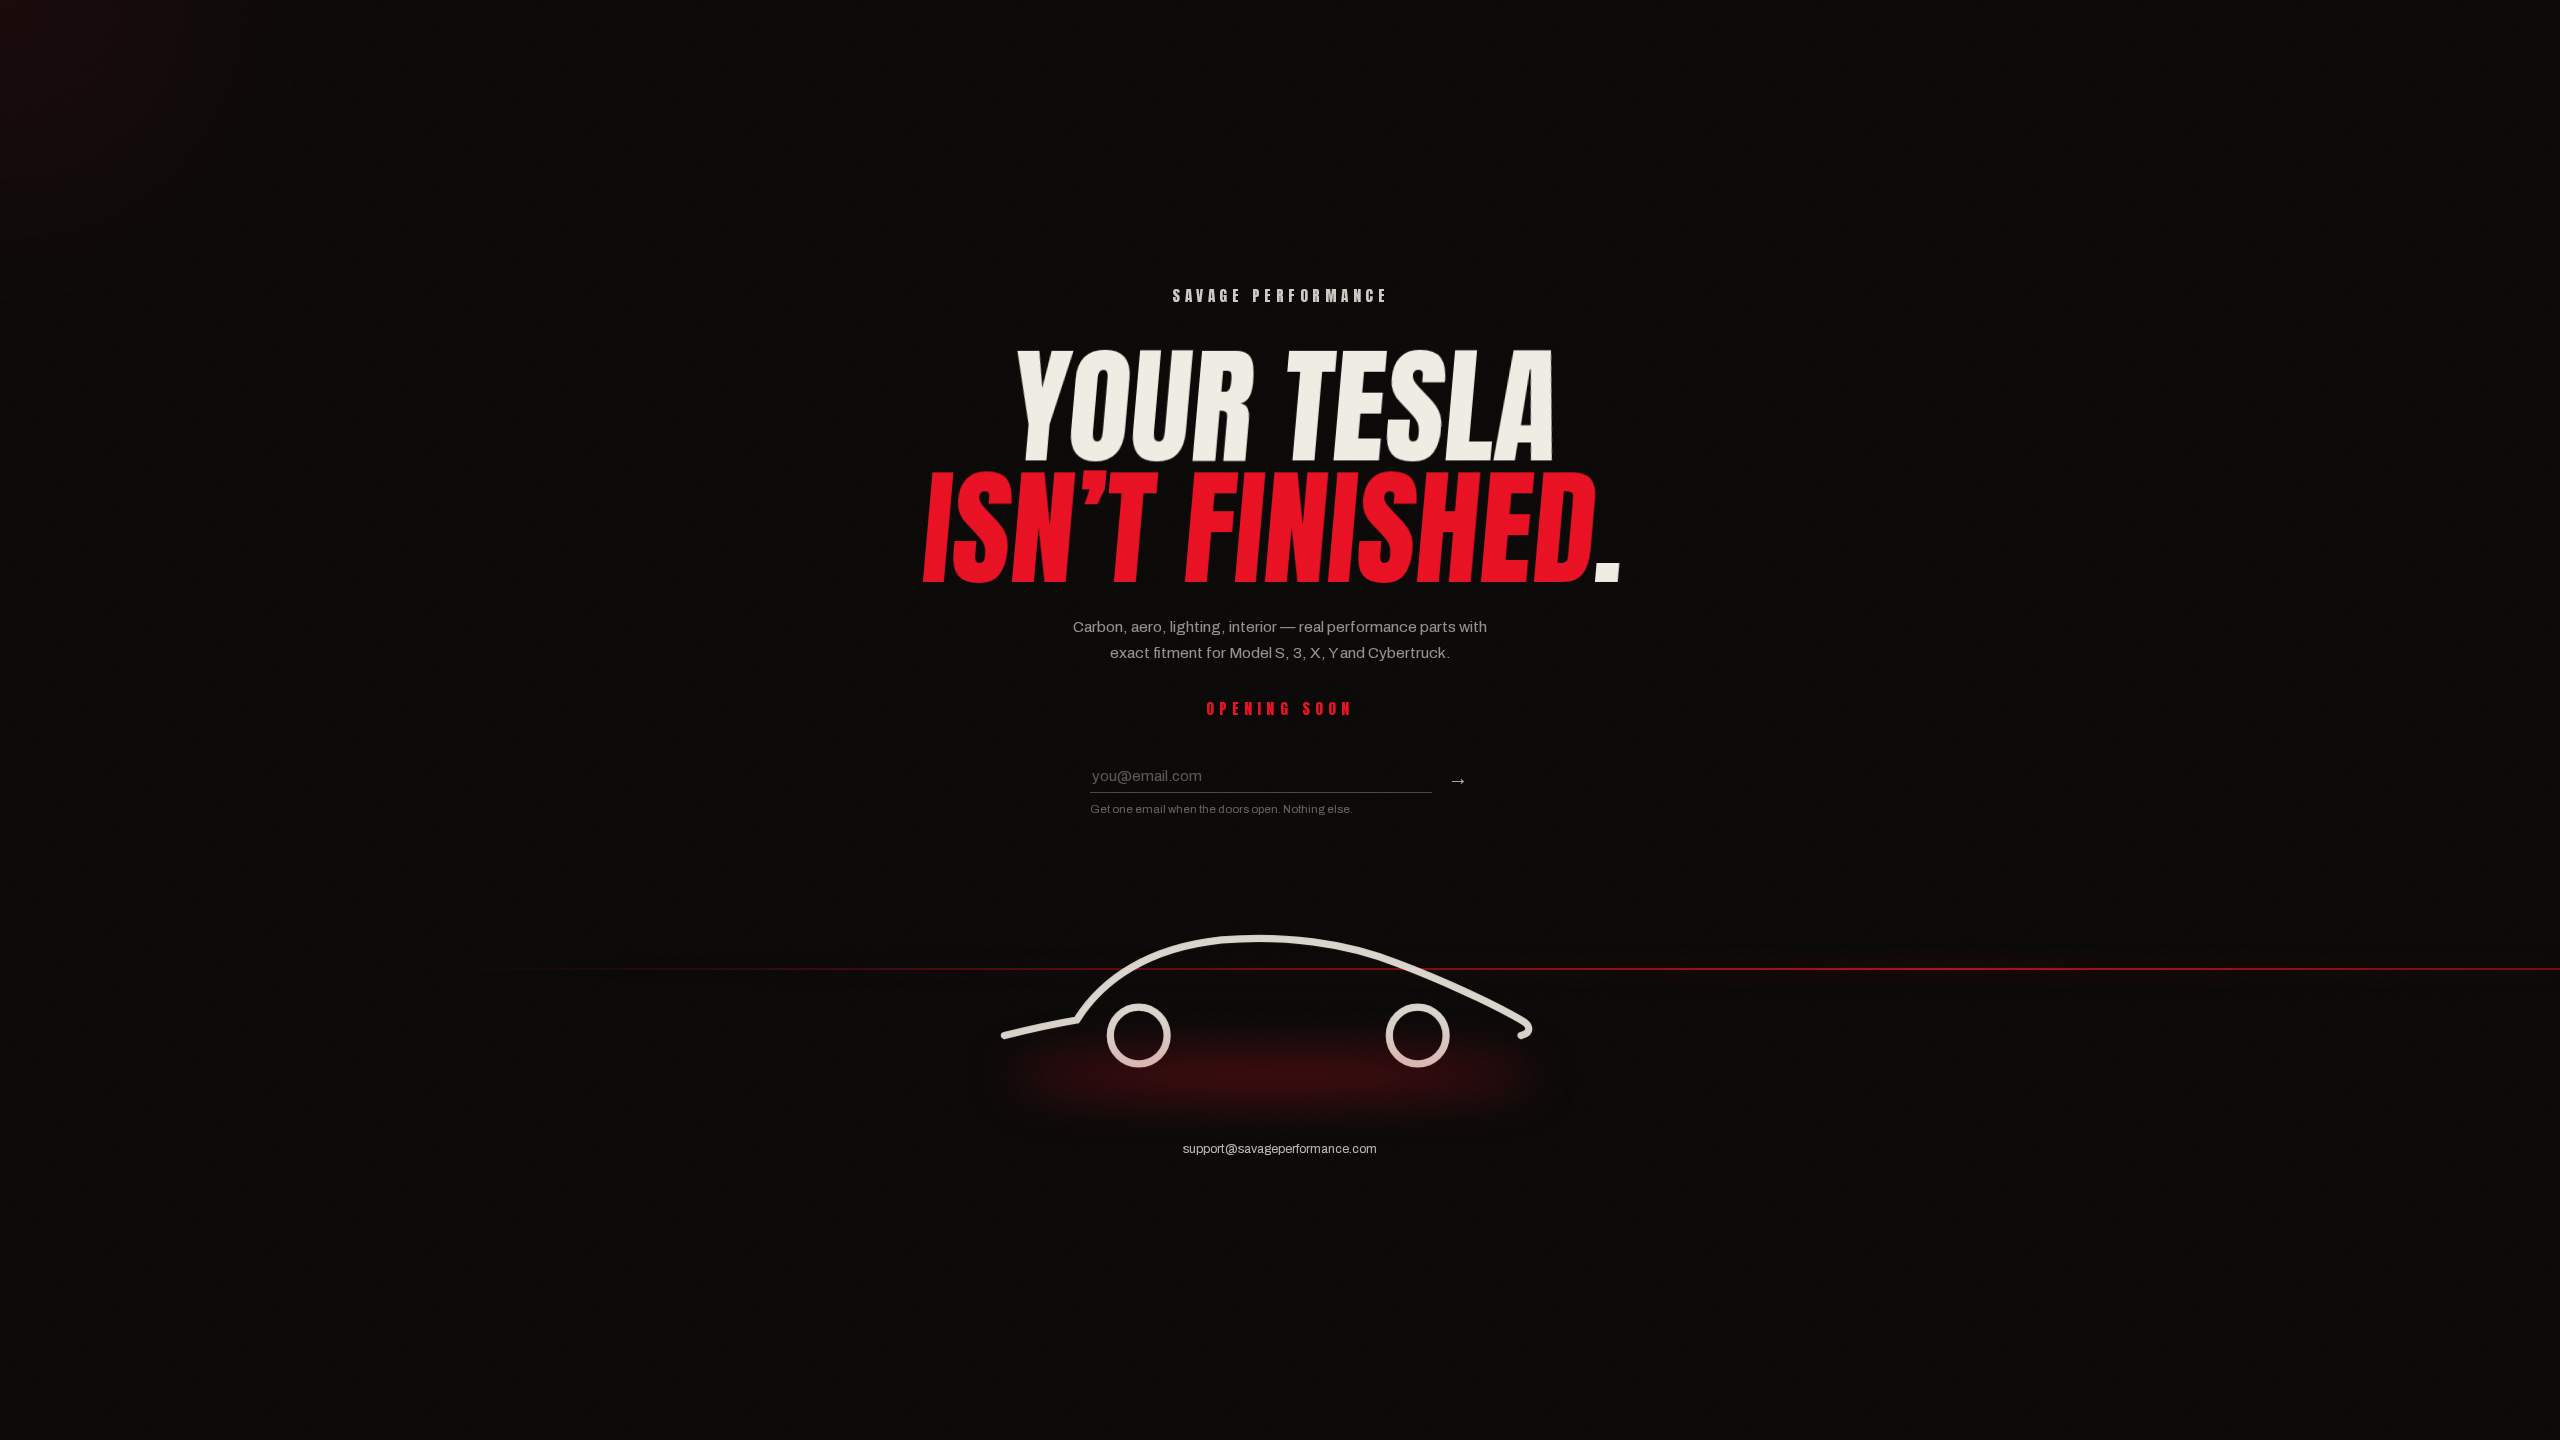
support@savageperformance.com (1280, 1149)
